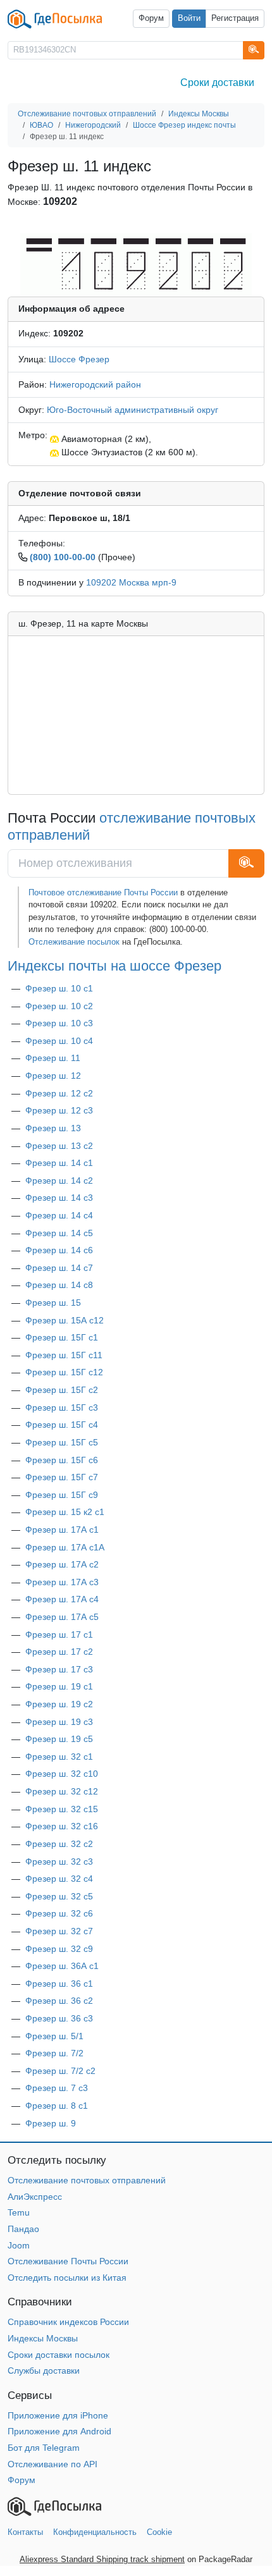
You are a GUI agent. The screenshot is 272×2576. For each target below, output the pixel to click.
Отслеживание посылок (74, 942)
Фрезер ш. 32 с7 (59, 1931)
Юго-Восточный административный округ (133, 410)
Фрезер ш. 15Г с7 (62, 1477)
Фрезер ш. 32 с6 (59, 1913)
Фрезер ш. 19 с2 (59, 1704)
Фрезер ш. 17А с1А (65, 1547)
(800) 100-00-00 (63, 557)
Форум (151, 18)
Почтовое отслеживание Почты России (103, 892)
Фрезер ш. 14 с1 (59, 1163)
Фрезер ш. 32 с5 (59, 1896)
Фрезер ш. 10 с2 (59, 1006)
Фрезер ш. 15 (53, 1303)
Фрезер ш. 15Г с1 (62, 1337)
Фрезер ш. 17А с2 (62, 1564)
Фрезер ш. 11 (53, 1058)
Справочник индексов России (68, 2322)
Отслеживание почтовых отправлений (87, 2180)
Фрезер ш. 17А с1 (62, 1530)
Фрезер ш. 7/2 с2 (60, 2071)
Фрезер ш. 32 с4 (59, 1879)
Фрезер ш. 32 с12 (62, 1791)
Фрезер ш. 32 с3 (59, 1861)
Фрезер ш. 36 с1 (59, 1984)
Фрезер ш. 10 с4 (59, 1041)
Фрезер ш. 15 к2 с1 (65, 1512)
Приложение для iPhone (58, 2415)
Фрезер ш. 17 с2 (59, 1652)
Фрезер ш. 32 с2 (59, 1844)
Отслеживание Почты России (68, 2261)
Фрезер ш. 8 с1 (57, 2106)
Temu (19, 2212)
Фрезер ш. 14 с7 (59, 1268)
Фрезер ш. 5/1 (54, 2036)
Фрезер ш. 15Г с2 (62, 1390)
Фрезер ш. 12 (53, 1076)
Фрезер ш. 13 (53, 1128)
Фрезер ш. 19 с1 (59, 1686)
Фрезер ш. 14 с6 (59, 1250)
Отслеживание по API (53, 2464)
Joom (19, 2245)
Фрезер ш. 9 (51, 2123)
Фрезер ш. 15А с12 (65, 1320)
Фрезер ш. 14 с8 (59, 1285)
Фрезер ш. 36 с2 (59, 2001)
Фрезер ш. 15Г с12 (64, 1372)
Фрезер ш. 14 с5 (59, 1233)
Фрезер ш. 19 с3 (59, 1722)
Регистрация (235, 18)
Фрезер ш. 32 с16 (62, 1826)
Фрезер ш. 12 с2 (59, 1093)
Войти (189, 18)
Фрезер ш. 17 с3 (59, 1669)
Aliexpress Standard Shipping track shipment (102, 2559)
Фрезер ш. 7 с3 (57, 2088)
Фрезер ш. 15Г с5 (62, 1442)
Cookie (159, 2532)
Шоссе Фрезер (79, 359)
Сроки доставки (217, 83)
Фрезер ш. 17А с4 (62, 1599)
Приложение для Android (59, 2431)
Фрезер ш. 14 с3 (59, 1198)
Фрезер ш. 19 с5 (59, 1739)
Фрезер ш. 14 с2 (59, 1181)
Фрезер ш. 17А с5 (62, 1617)
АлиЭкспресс (35, 2197)
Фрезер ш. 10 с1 (59, 988)
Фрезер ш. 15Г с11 (64, 1355)
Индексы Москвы (43, 2338)
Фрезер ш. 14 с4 (59, 1215)
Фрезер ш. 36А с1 (62, 1966)
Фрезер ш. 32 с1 (59, 1757)
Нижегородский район (95, 384)
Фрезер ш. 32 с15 (62, 1809)
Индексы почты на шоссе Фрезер (114, 966)
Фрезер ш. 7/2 (54, 2053)
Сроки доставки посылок (59, 2355)
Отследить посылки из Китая (67, 2278)
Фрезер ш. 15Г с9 (62, 1495)
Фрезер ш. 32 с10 (62, 1774)
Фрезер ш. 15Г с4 (62, 1425)
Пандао (23, 2229)
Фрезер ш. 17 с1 (59, 1635)
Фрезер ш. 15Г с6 (62, 1460)
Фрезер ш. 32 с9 (59, 1949)
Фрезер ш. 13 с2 (59, 1146)
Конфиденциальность (95, 2532)
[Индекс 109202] (136, 264)
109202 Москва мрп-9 (131, 582)
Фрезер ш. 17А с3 (62, 1582)
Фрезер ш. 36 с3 (59, 2018)
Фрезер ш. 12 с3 (59, 1110)
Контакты (25, 2532)
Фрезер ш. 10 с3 (59, 1023)
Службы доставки (44, 2371)
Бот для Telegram (44, 2448)
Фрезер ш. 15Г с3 (62, 1408)
